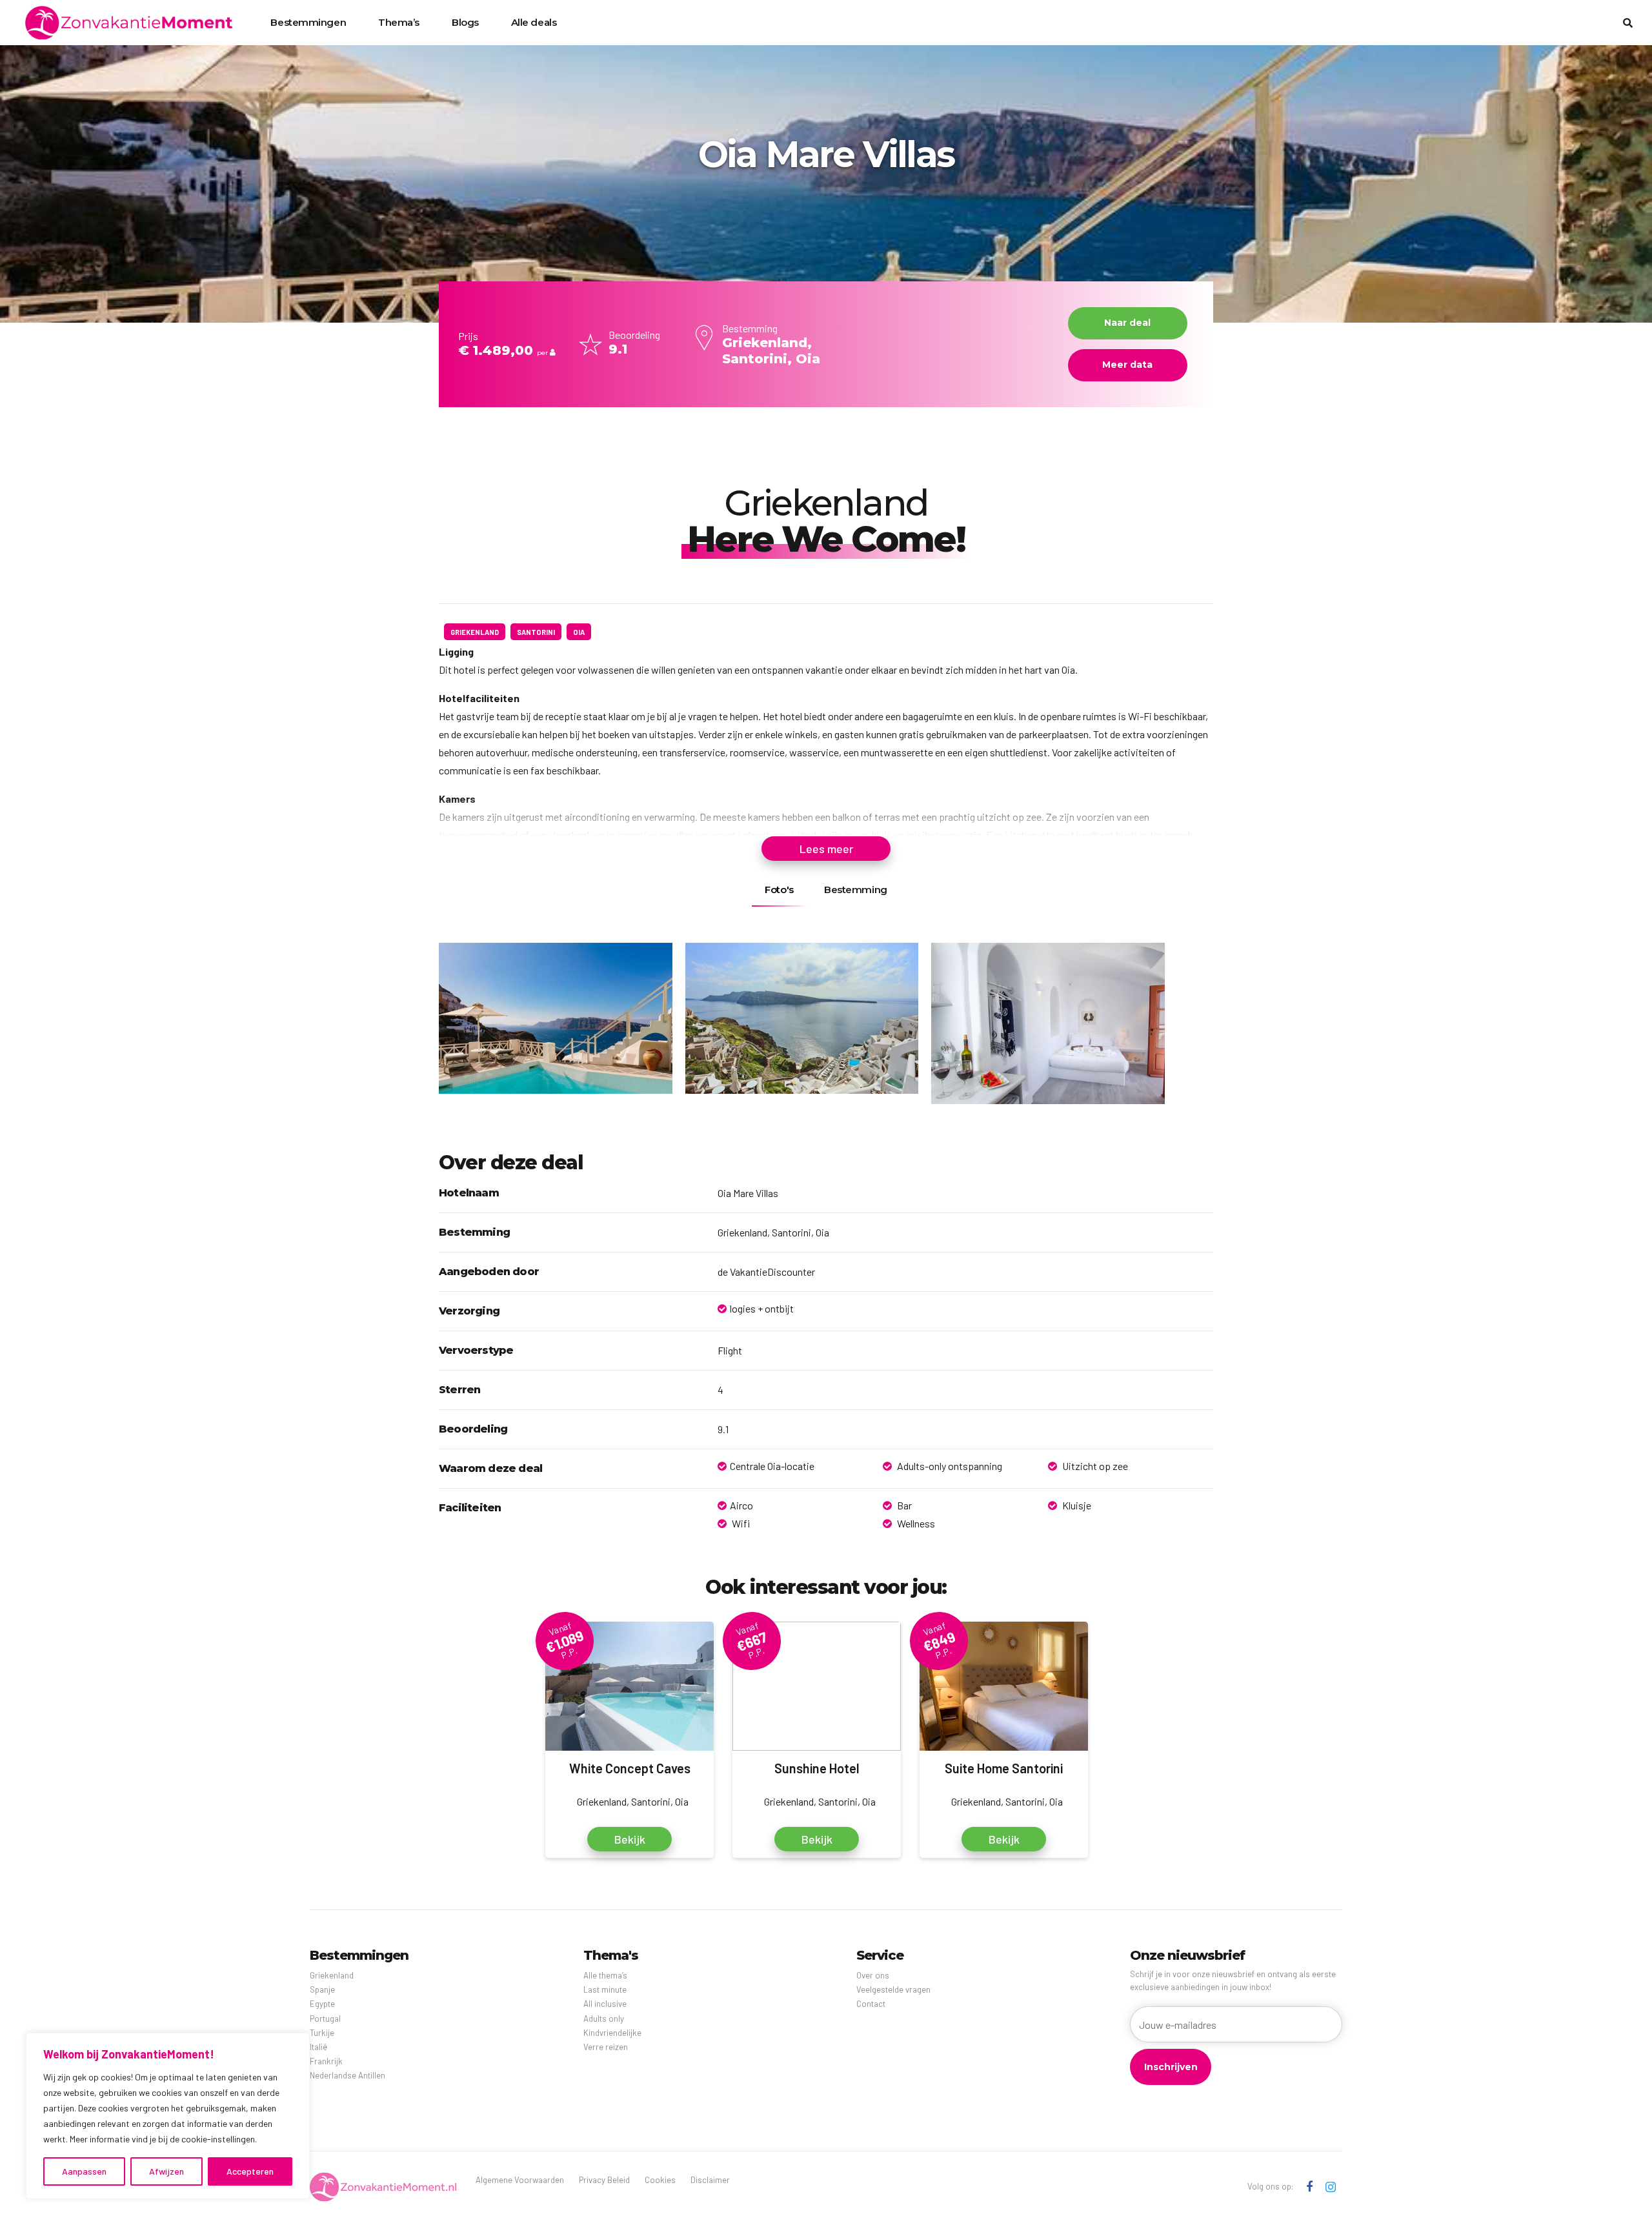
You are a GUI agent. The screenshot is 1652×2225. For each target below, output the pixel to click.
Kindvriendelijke (612, 2033)
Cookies (660, 2180)
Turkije (322, 2033)
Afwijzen (166, 2171)
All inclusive (605, 2004)
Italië (318, 2047)
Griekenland (475, 632)
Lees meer (826, 849)
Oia (579, 632)
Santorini (536, 632)
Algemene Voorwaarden (520, 2180)
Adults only (604, 2019)
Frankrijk (326, 2061)
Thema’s (399, 22)
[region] (168, 2116)
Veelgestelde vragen (893, 1989)
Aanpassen (84, 2171)
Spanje (322, 1989)
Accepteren (250, 2171)
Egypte (322, 2004)
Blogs (465, 22)
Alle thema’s (605, 1975)
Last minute (605, 1989)
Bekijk (630, 1839)
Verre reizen (606, 2047)
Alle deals (534, 22)
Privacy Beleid (604, 2180)
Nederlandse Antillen (348, 2075)
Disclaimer (710, 2180)
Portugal (325, 2019)
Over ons (873, 1975)
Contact (871, 2004)
